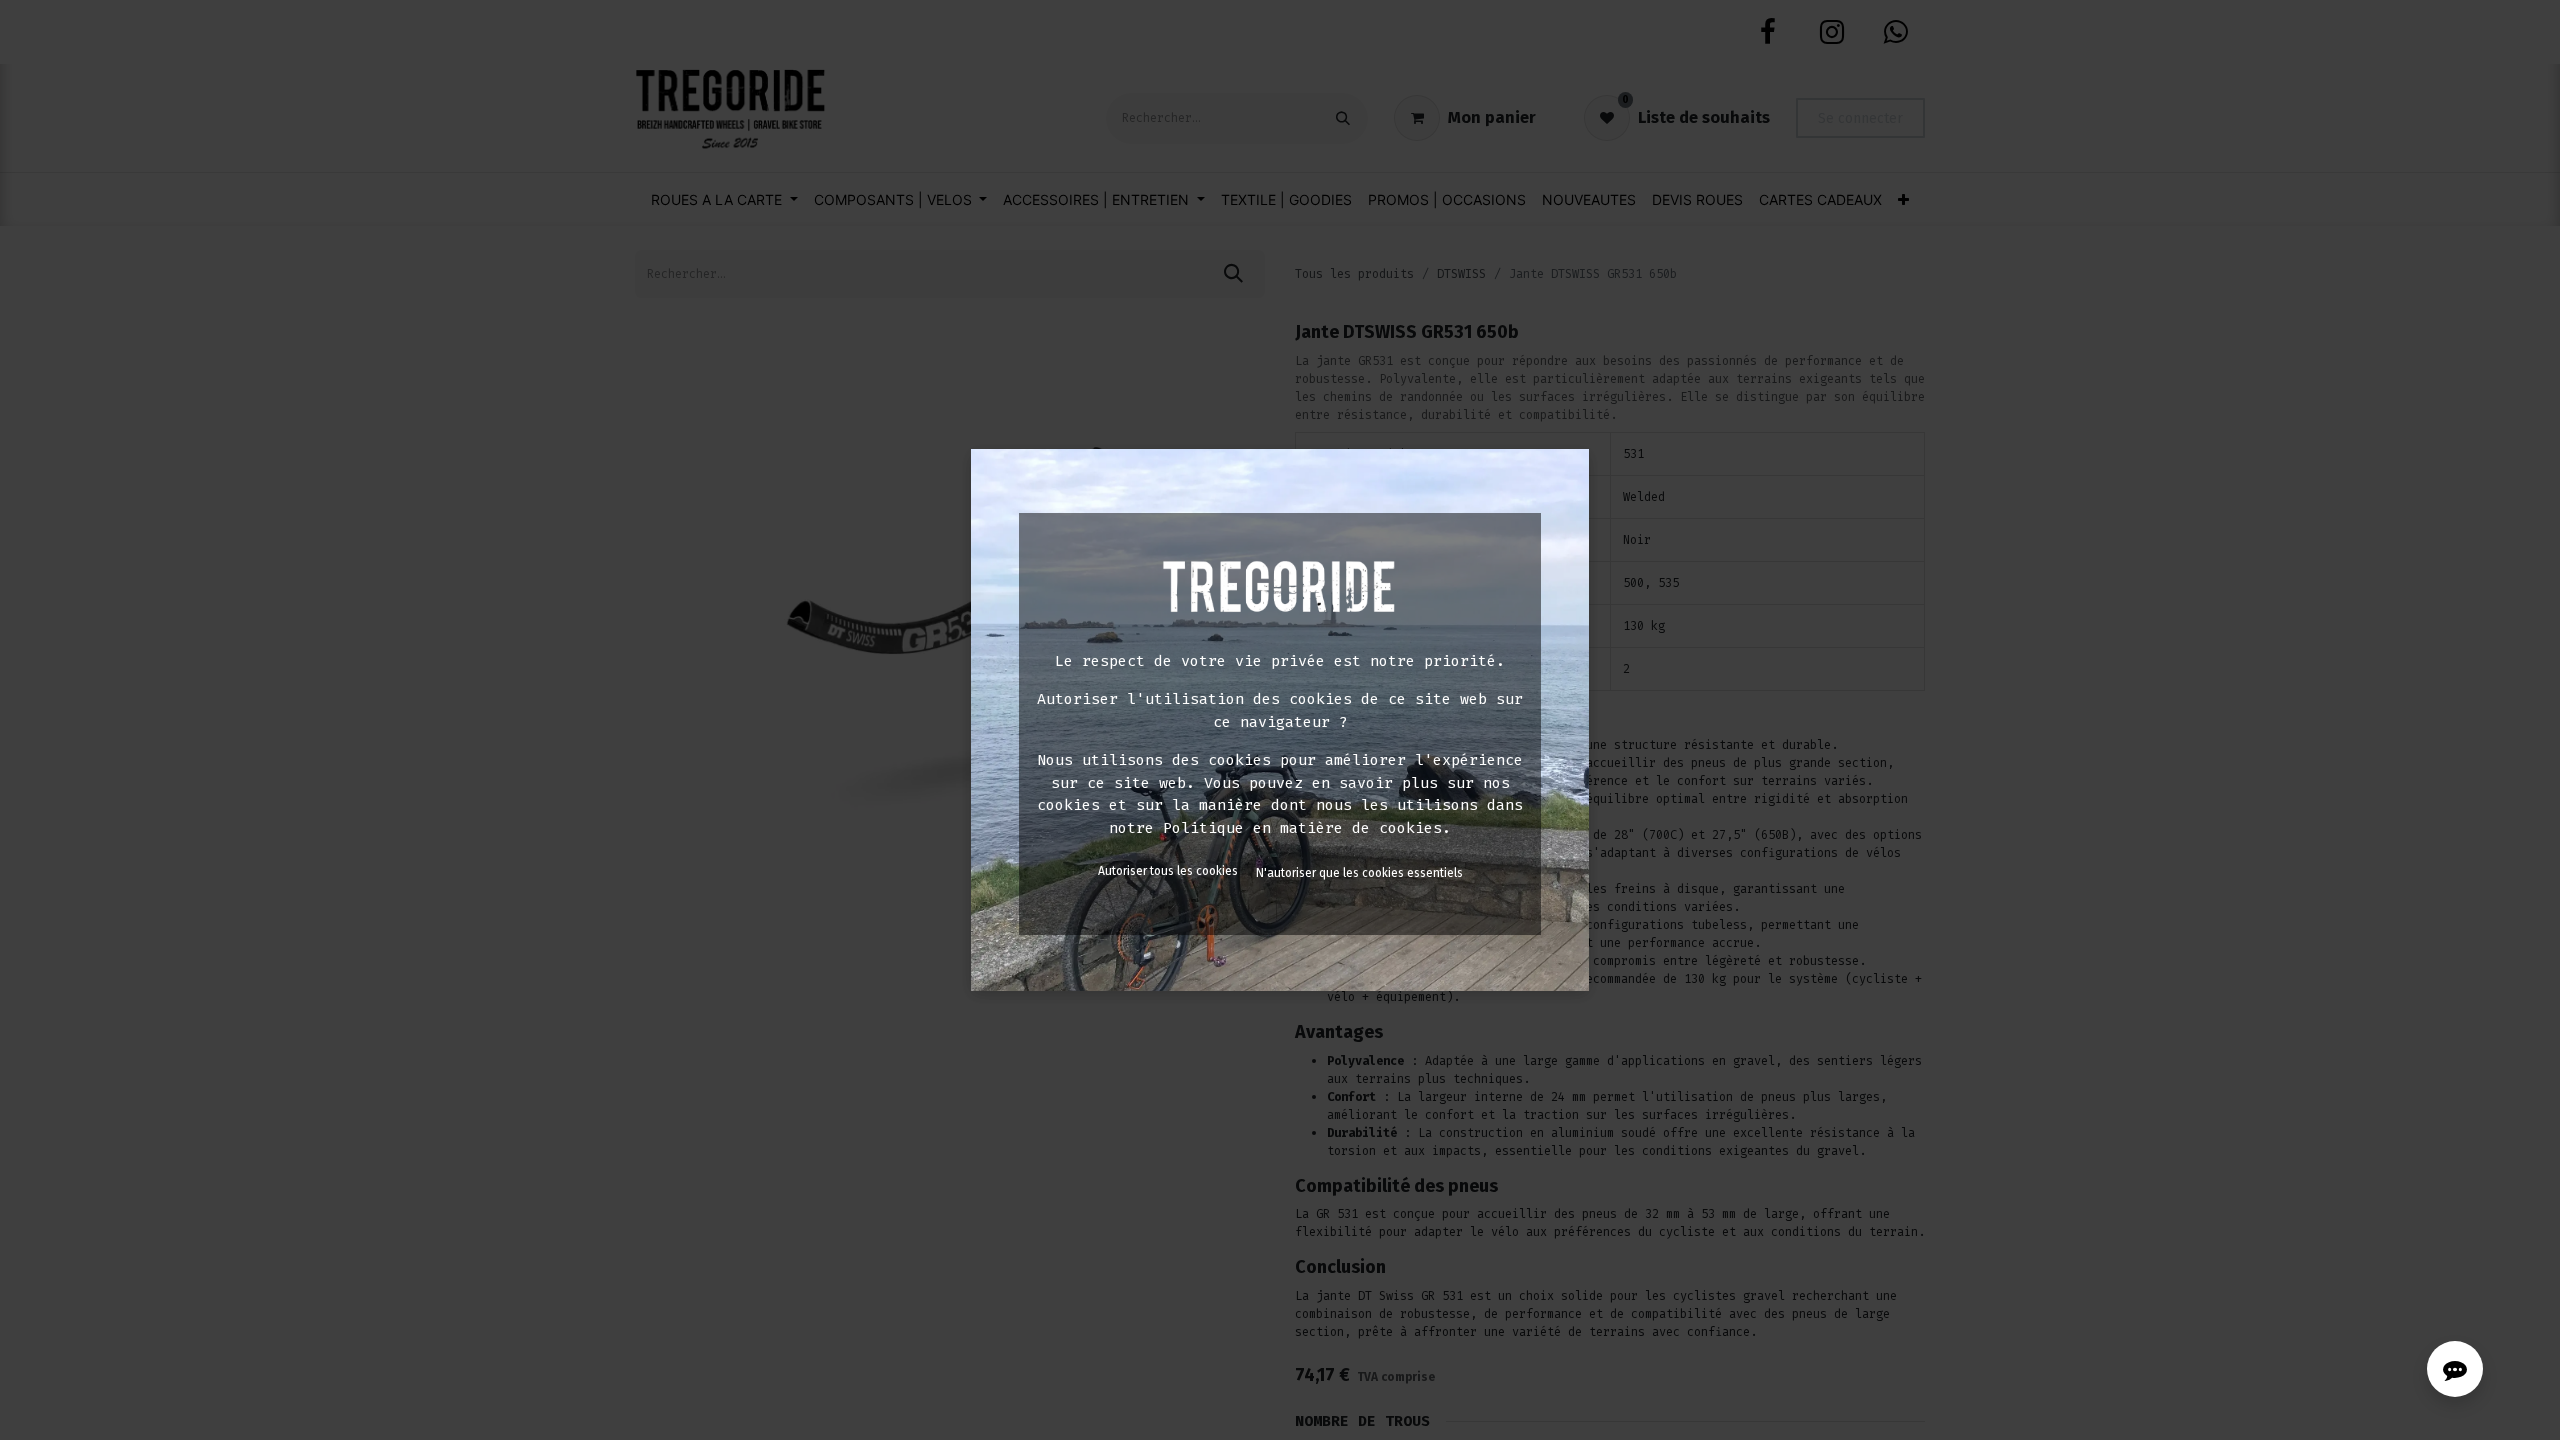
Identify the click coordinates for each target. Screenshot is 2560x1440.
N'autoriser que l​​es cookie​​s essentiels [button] (1359, 873)
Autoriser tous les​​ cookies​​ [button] (1168, 871)
